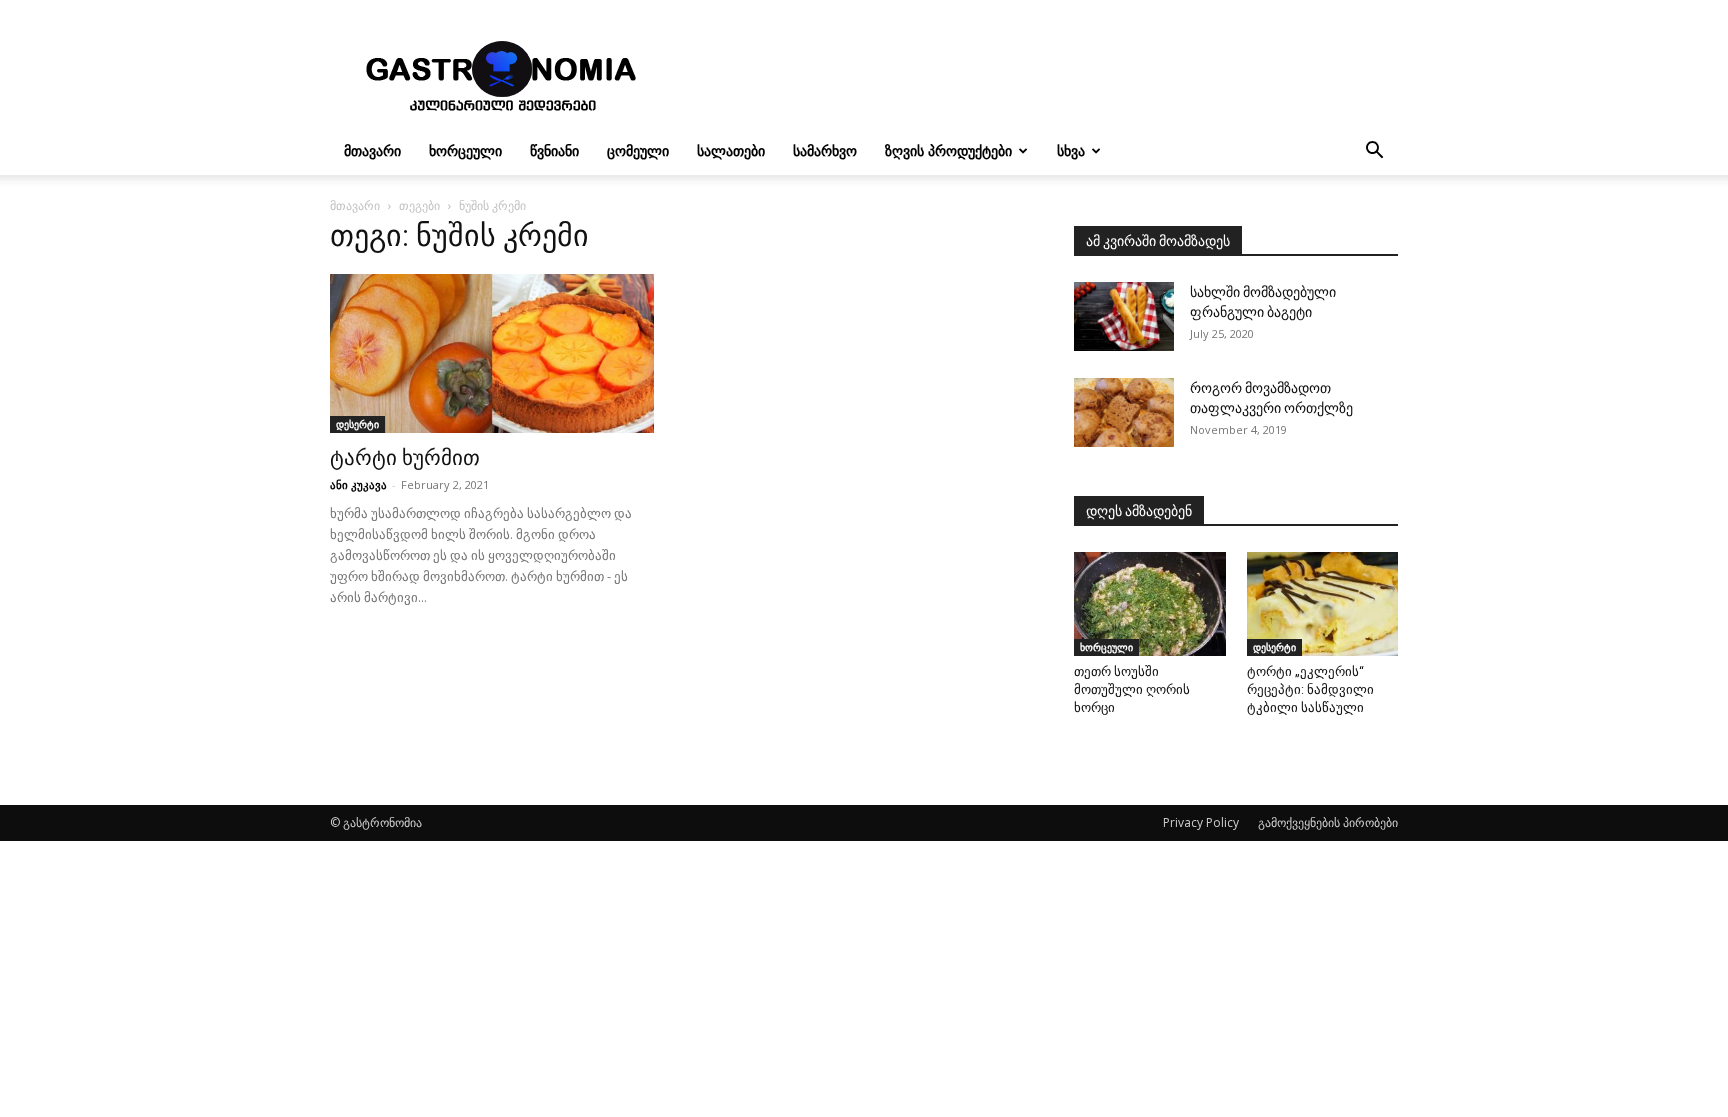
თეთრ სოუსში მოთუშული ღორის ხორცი (1132, 689)
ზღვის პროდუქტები (948, 150)
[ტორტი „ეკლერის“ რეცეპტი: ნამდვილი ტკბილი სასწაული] (1323, 604)
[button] (1374, 152)
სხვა (1071, 150)
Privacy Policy (1201, 822)
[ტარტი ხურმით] (492, 353)
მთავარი (372, 150)
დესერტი (357, 424)
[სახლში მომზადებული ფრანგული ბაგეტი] (1124, 316)
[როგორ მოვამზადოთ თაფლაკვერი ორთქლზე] (1124, 412)
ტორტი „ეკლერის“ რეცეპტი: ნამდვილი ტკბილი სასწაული (1310, 689)
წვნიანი (554, 150)
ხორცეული (465, 150)
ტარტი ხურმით (405, 458)
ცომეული (638, 150)
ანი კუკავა (358, 484)
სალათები (731, 150)
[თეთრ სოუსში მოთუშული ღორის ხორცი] (1150, 604)
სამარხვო (825, 150)
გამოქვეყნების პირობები (1328, 822)
